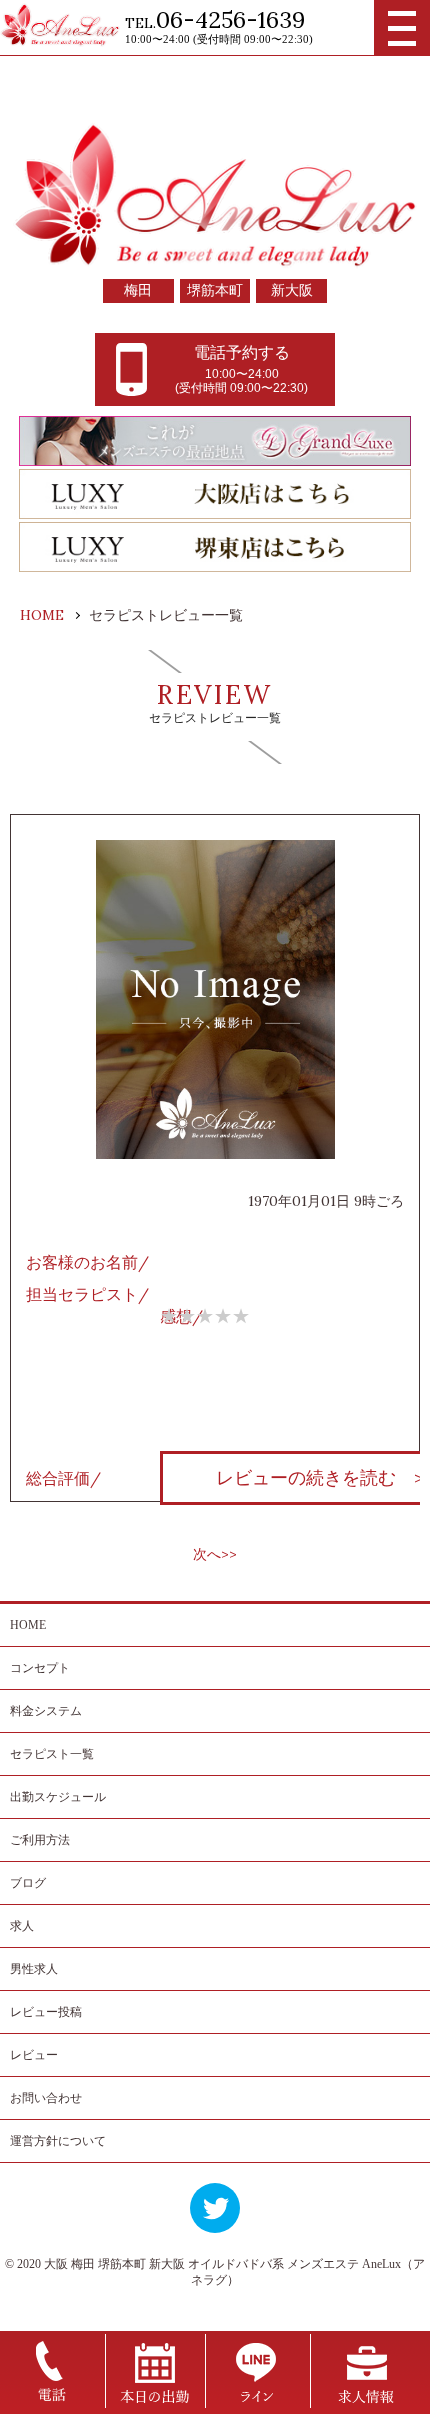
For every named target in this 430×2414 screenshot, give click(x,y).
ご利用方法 (40, 1840)
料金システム (46, 1711)
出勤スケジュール (58, 1797)
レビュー (34, 2055)
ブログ (28, 1883)
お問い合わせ (46, 2098)
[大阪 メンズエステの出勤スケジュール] (155, 2402)
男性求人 (34, 1969)
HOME (28, 1625)
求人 (22, 1926)
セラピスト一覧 (52, 1754)
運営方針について (58, 2141)
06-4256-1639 (230, 19)
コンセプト (40, 1668)
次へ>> (215, 1554)
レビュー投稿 (46, 2012)
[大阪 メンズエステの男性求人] (365, 2402)
